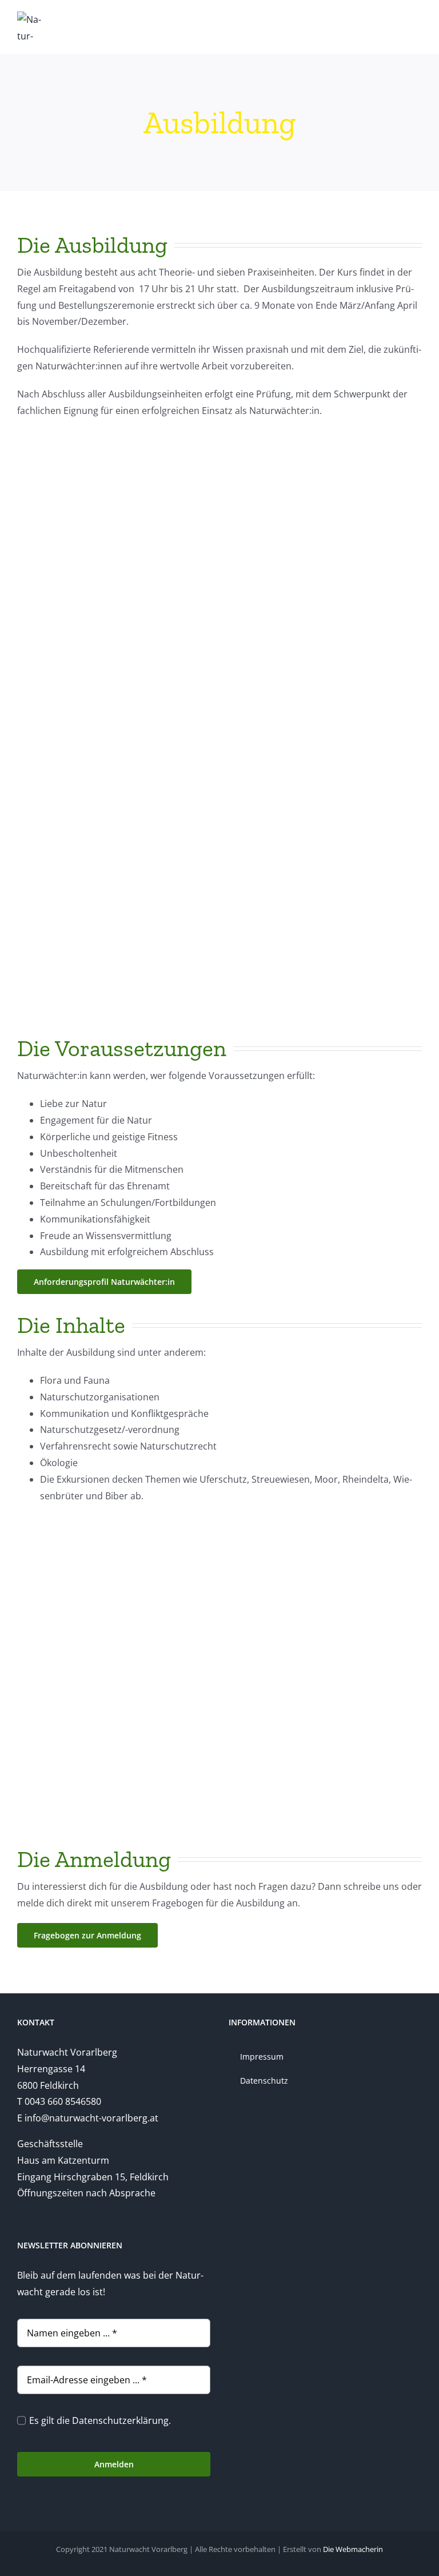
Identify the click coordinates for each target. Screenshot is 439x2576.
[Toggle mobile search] (397, 19)
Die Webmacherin (353, 2549)
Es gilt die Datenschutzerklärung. (100, 2420)
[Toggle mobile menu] (417, 19)
